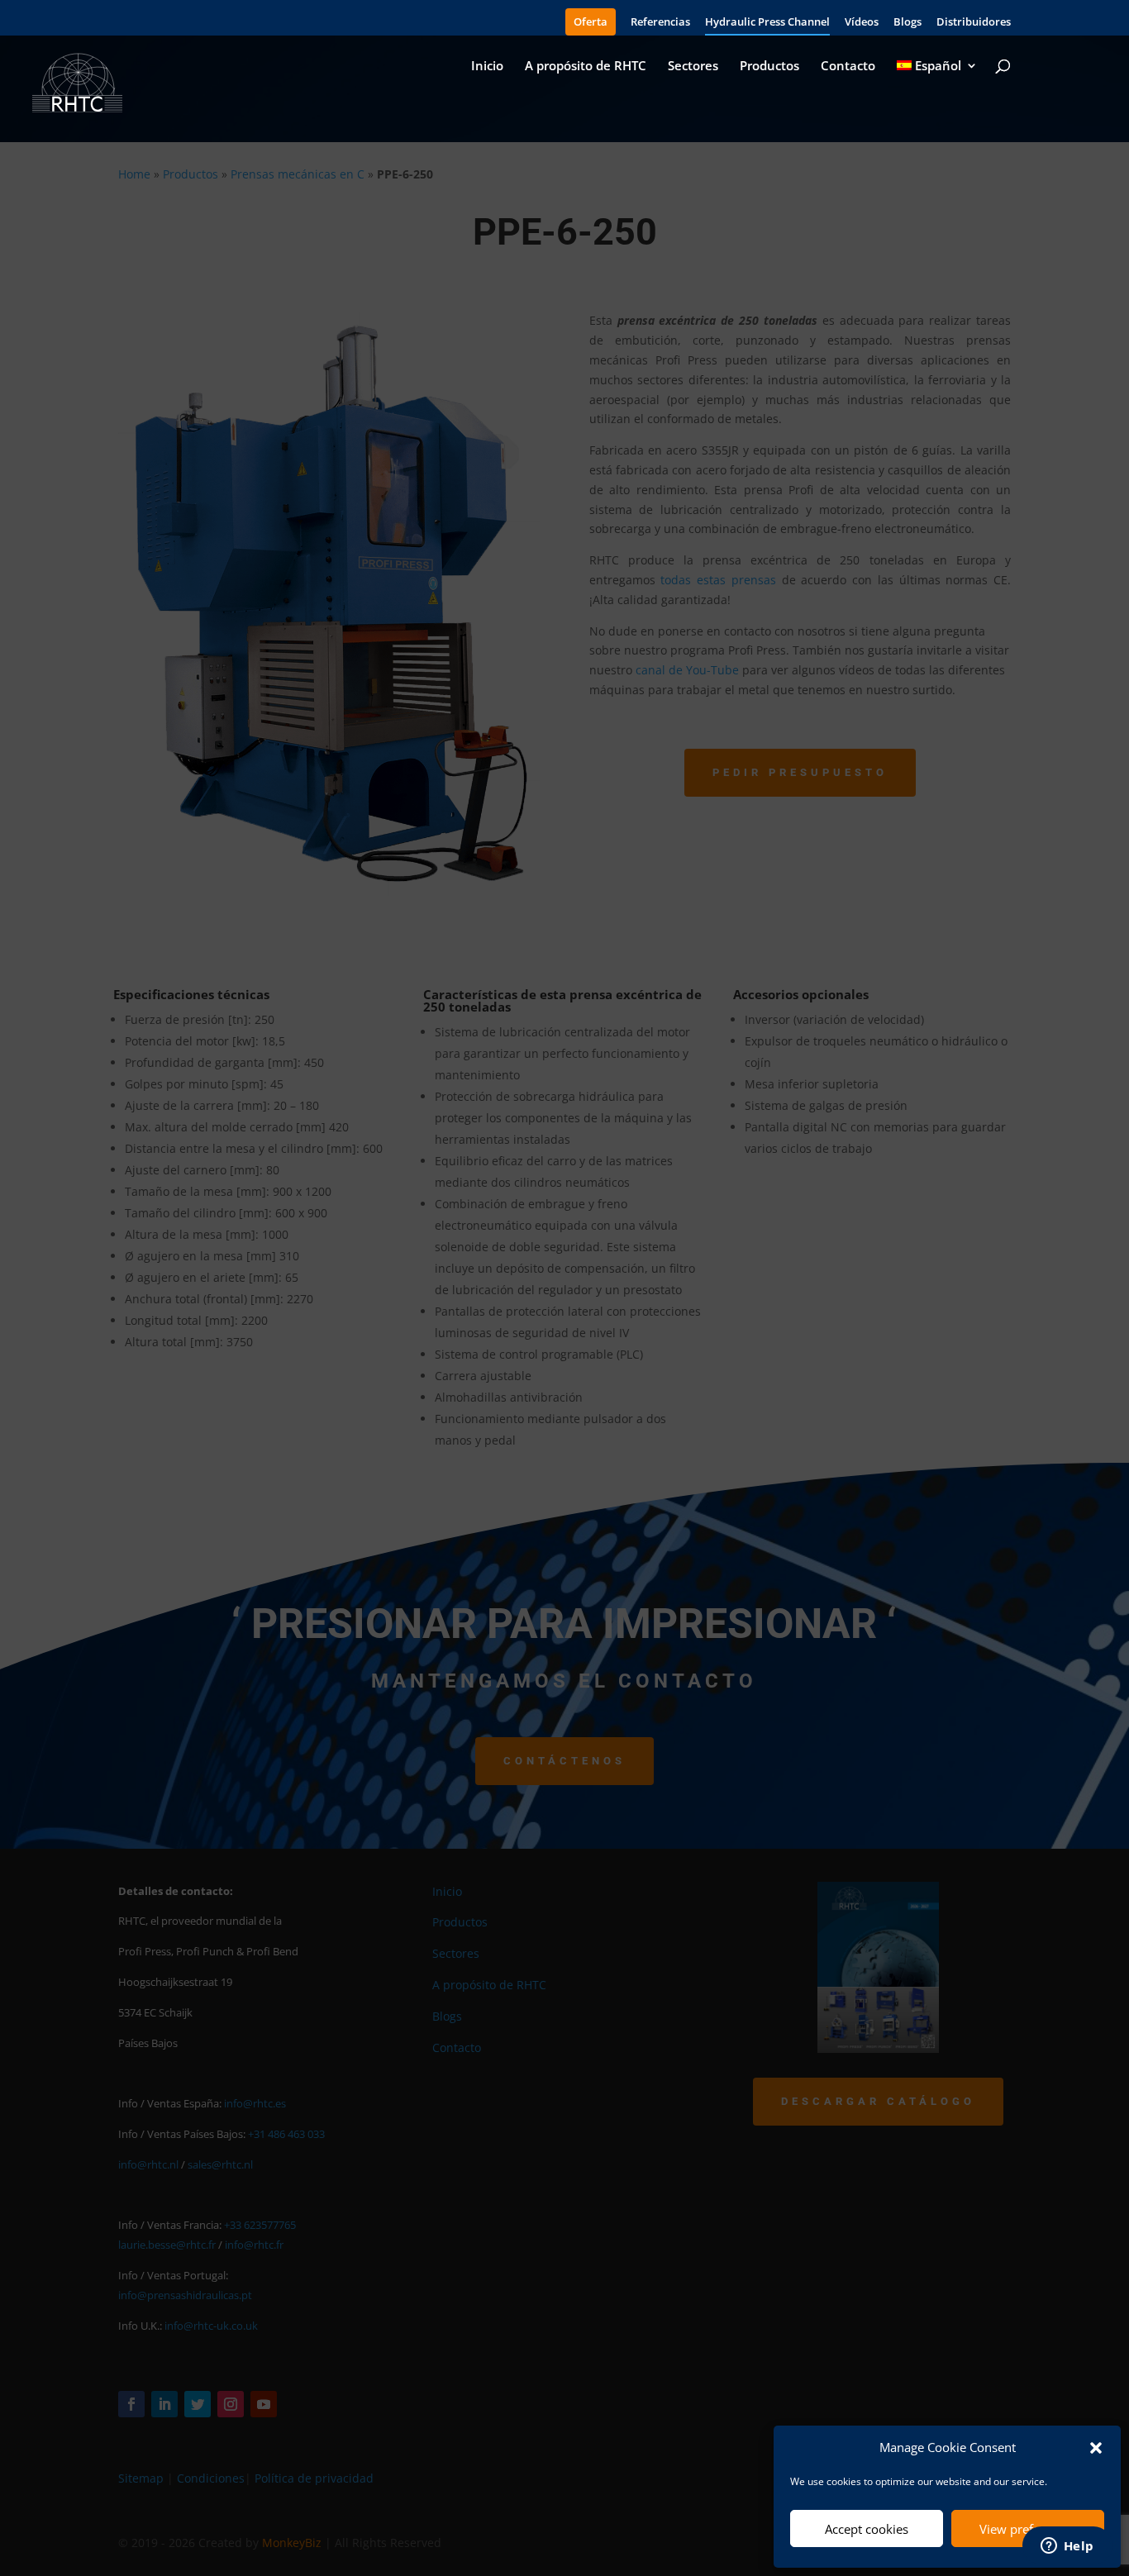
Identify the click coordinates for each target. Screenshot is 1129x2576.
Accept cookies (867, 2529)
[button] (1096, 2448)
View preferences (1028, 2529)
